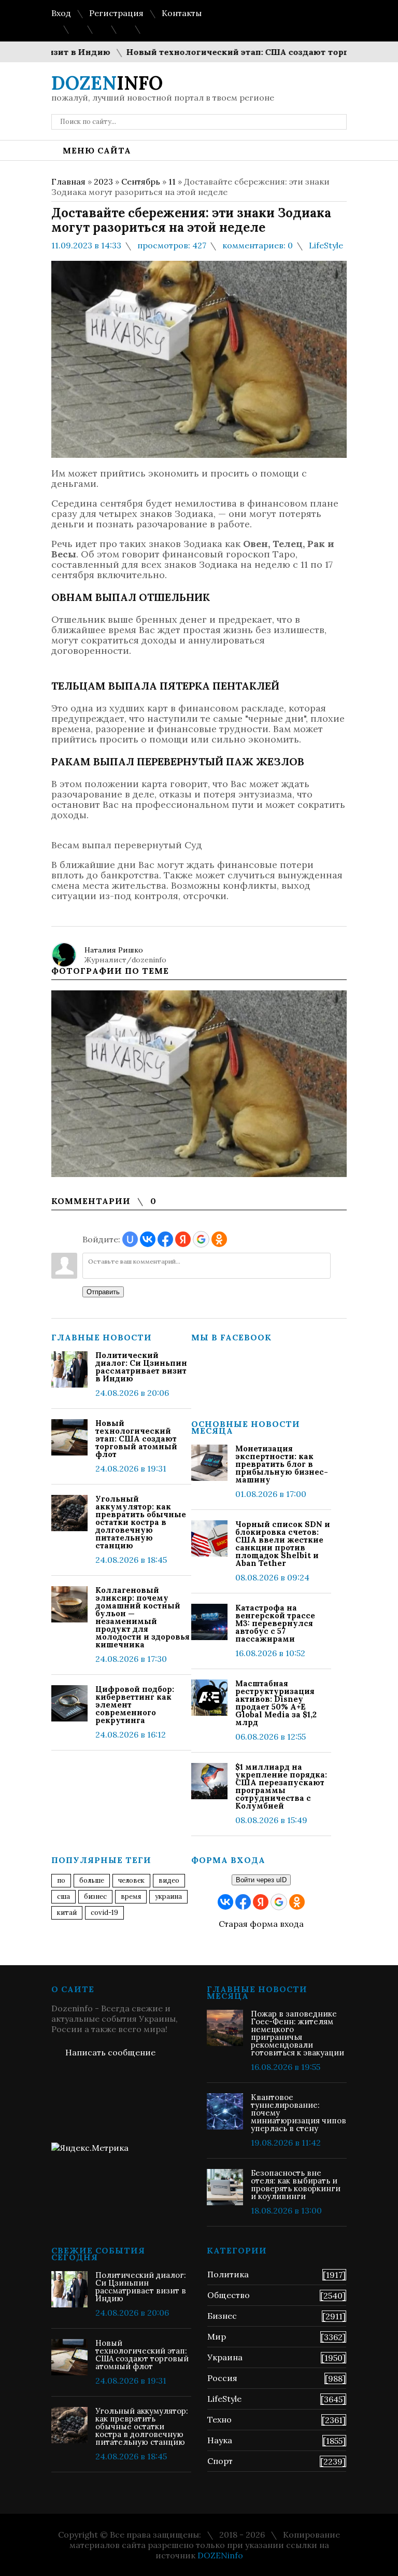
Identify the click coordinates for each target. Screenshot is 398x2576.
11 (172, 181)
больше (92, 1880)
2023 (103, 181)
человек (131, 1880)
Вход (61, 13)
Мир (217, 2336)
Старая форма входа (261, 1924)
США (63, 1896)
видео (169, 1880)
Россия (222, 2378)
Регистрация (116, 13)
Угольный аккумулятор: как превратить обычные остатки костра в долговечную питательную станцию (141, 1522)
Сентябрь (141, 181)
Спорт (220, 2461)
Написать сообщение (110, 2052)
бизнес (95, 1896)
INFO (107, 83)
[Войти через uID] (130, 1239)
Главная (68, 181)
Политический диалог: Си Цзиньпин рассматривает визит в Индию (141, 1367)
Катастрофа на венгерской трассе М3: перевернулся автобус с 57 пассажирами (275, 1623)
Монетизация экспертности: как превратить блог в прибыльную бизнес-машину (282, 1464)
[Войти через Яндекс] (183, 1239)
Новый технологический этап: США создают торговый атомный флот (136, 1439)
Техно (219, 2419)
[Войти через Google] (201, 1239)
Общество (229, 2295)
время (131, 1896)
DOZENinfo (220, 2555)
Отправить (103, 1292)
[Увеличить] (199, 1084)
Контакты (182, 13)
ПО (61, 1880)
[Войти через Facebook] (165, 1239)
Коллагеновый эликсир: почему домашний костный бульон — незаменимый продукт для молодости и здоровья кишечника (143, 1617)
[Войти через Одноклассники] (219, 1239)
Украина (168, 1896)
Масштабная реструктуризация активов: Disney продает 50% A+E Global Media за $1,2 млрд (276, 1703)
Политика (228, 2274)
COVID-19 (104, 1913)
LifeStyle (326, 245)
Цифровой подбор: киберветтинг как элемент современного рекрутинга (135, 1705)
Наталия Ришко (114, 950)
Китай (67, 1913)
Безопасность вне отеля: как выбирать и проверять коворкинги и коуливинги (296, 2185)
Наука (220, 2440)
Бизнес (222, 2316)
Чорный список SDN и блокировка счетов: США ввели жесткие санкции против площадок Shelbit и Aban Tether (283, 1544)
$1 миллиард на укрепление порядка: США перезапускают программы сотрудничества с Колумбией (281, 1786)
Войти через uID (261, 1880)
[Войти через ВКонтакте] (148, 1239)
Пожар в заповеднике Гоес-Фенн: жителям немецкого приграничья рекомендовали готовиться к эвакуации (297, 2033)
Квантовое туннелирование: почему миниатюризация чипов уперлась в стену (298, 2113)
